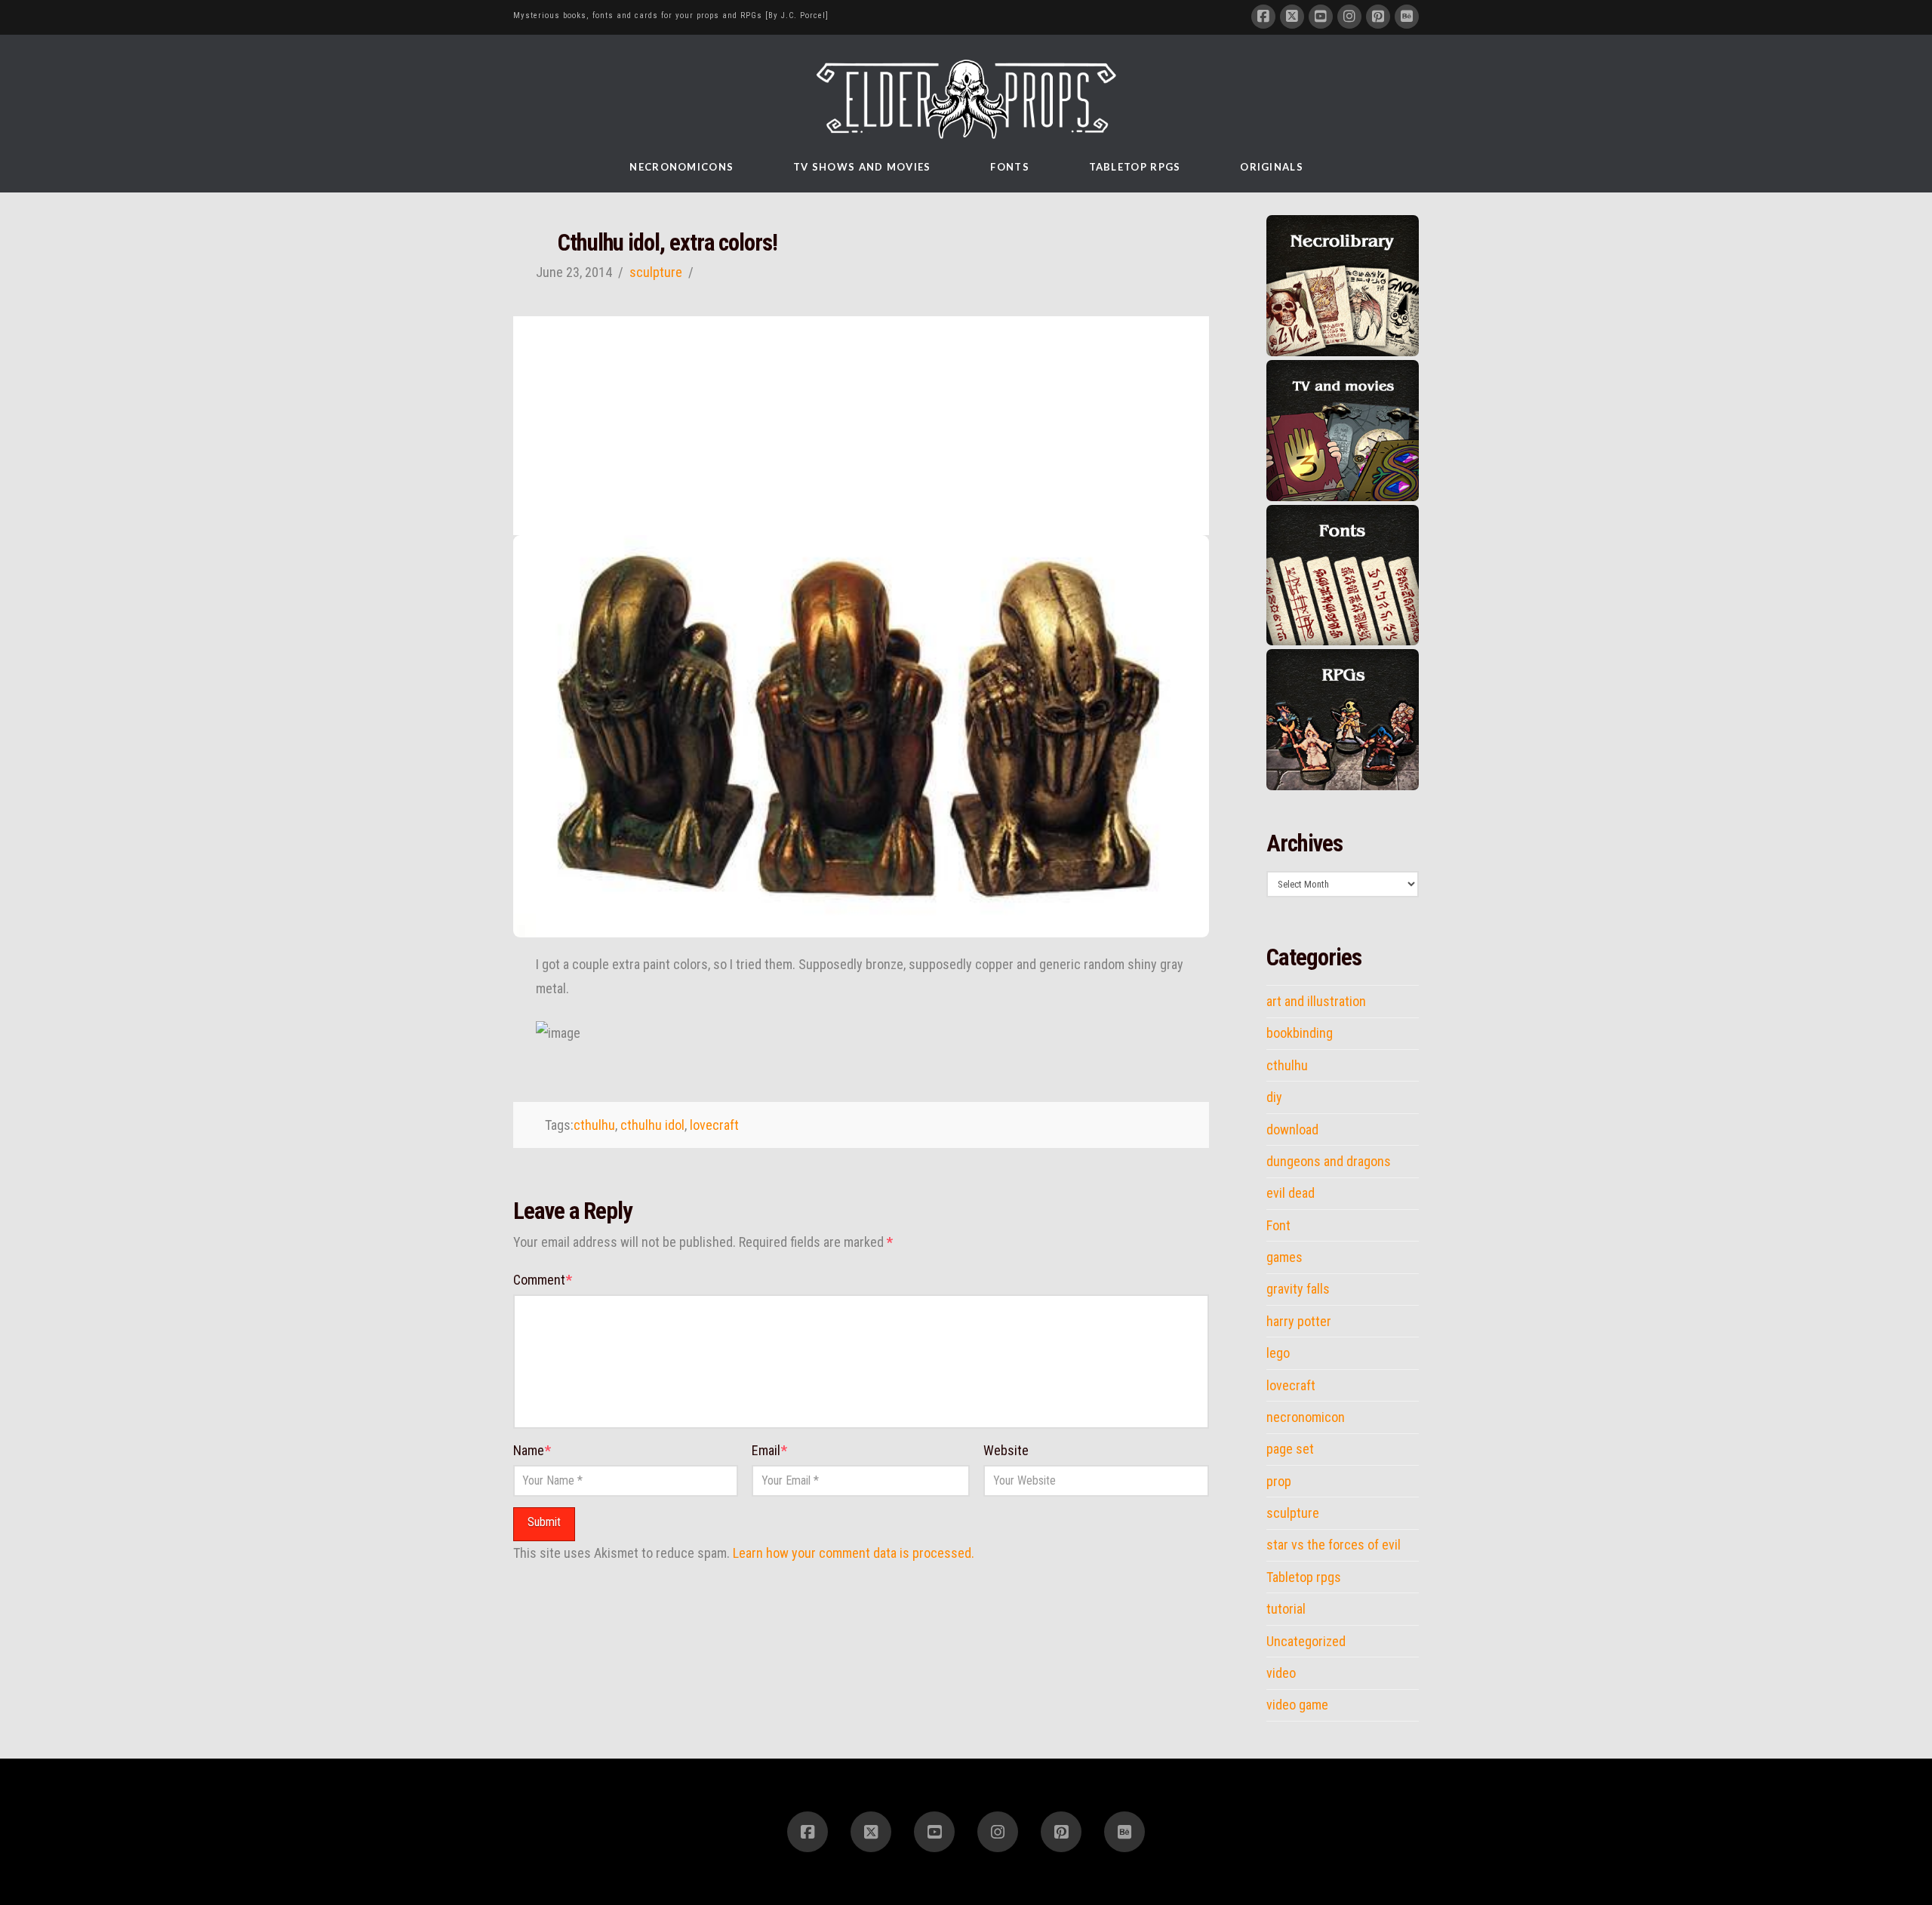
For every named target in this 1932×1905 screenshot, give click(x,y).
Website (1006, 1450)
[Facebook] (1263, 17)
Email (769, 1450)
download (1292, 1130)
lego (1278, 1353)
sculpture (656, 272)
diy (1274, 1097)
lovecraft (714, 1125)
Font (1278, 1226)
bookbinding (1300, 1033)
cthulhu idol (652, 1125)
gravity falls (1298, 1289)
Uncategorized (1306, 1642)
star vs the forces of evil (1334, 1545)
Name (532, 1450)
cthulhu (594, 1125)
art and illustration (1316, 1002)
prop (1279, 1482)
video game (1297, 1705)
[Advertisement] (861, 422)
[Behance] (1407, 17)
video (1281, 1673)
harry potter (1299, 1322)
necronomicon (1306, 1417)
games (1284, 1257)
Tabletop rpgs (1304, 1577)
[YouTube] (1321, 17)
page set (1290, 1449)
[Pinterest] (1378, 17)
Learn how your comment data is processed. (854, 1553)
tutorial (1286, 1609)
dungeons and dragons (1329, 1162)
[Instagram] (1349, 17)
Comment (543, 1280)
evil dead (1291, 1193)
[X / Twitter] (1292, 17)
